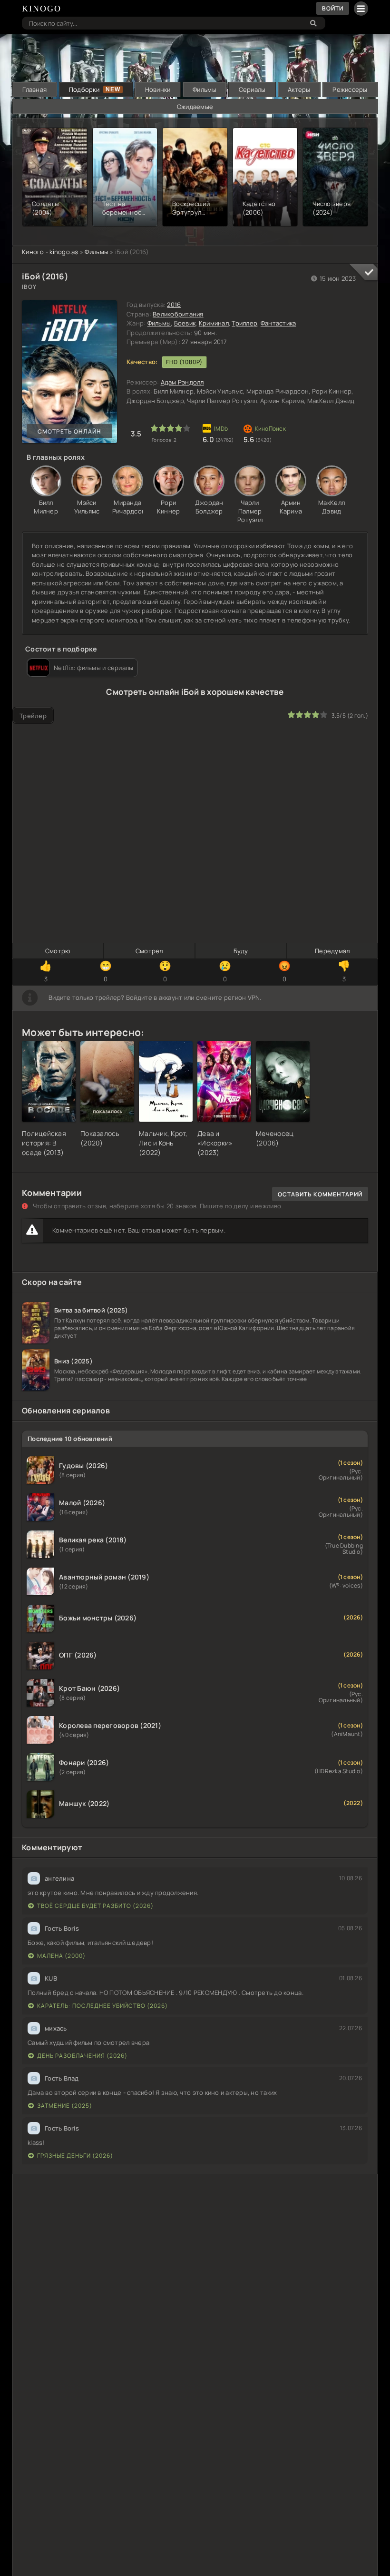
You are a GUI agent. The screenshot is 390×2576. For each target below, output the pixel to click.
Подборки (84, 89)
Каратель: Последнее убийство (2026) (102, 2006)
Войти (333, 8)
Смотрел (149, 951)
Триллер (244, 323)
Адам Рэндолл (182, 382)
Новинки (158, 89)
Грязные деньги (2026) (75, 2156)
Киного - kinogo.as (50, 252)
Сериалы (252, 89)
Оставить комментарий (320, 1194)
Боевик (185, 323)
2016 (174, 305)
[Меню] (361, 9)
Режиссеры (350, 89)
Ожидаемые (195, 107)
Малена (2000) (61, 1956)
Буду (241, 951)
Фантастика (278, 323)
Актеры (299, 89)
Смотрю (58, 951)
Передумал (332, 951)
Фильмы (205, 89)
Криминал (214, 323)
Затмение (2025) (65, 2106)
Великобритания (178, 314)
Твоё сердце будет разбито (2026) (95, 1906)
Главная (34, 89)
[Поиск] (313, 23)
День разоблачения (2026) (82, 2056)
